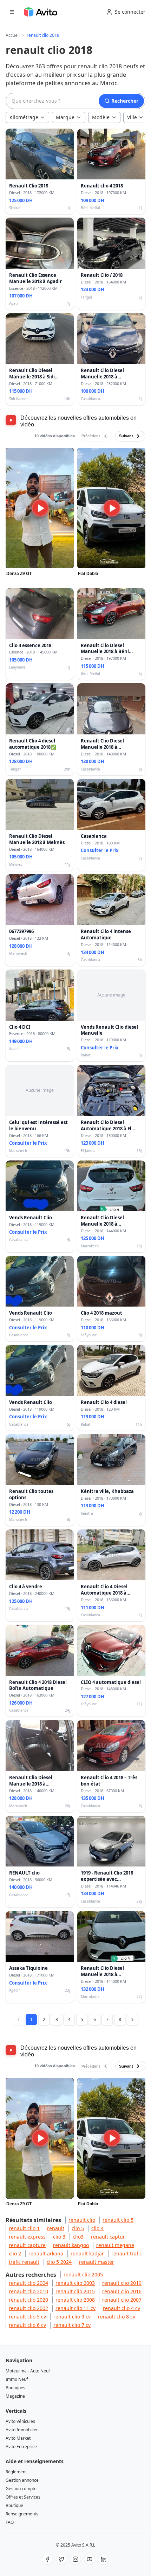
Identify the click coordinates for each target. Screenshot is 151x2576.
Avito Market (18, 2438)
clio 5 (78, 2228)
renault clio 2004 (28, 2283)
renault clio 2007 (122, 2300)
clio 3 (59, 2237)
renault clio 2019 (122, 2283)
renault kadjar (87, 2253)
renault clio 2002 (28, 2308)
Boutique (14, 2505)
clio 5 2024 (59, 2262)
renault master (97, 2262)
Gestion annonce (22, 2480)
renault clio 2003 (75, 2283)
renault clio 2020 (28, 2300)
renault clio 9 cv (72, 2317)
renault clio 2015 (75, 2291)
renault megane (115, 2245)
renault (56, 2228)
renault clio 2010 (28, 2291)
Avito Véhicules (20, 2421)
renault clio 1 (24, 2228)
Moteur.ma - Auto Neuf (28, 2371)
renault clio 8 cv (117, 2317)
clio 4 (97, 2228)
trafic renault (24, 2262)
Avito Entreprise (21, 2447)
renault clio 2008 (75, 2300)
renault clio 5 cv (27, 2317)
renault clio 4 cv (122, 2308)
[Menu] (12, 12)
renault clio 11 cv (75, 2308)
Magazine (15, 2396)
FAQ (10, 2522)
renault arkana (46, 2253)
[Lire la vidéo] (40, 508)
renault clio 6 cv (27, 2325)
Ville (132, 117)
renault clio (82, 2220)
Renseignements (22, 2514)
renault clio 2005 (83, 2274)
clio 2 (15, 2253)
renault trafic (127, 2253)
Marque (65, 117)
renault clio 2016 (122, 2291)
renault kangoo (71, 2245)
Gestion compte (21, 2489)
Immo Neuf (17, 2379)
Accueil (13, 35)
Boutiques (15, 2388)
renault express (27, 2237)
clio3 (78, 2237)
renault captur (108, 2237)
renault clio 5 (118, 2220)
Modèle (101, 117)
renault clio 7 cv (72, 2325)
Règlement (16, 2472)
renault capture (27, 2245)
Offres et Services (23, 2497)
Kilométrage (24, 117)
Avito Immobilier (22, 2430)
